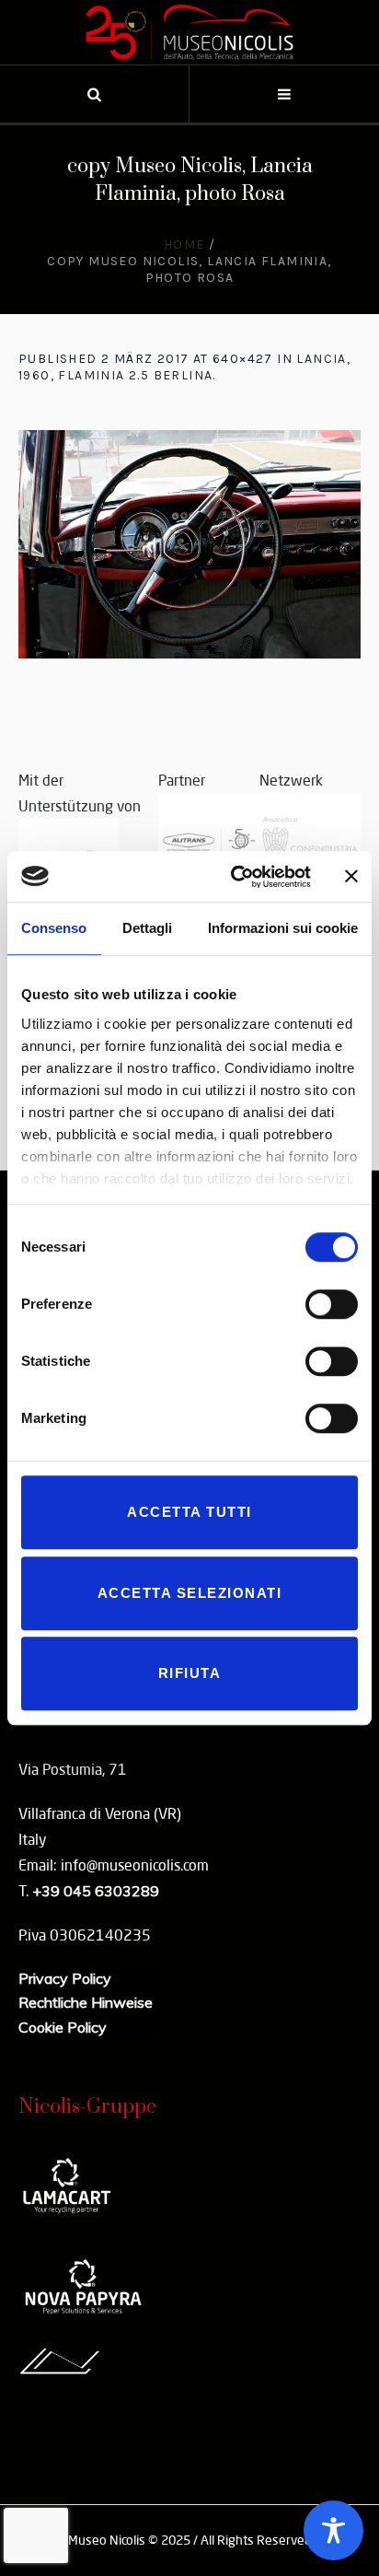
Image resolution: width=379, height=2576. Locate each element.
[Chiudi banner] (351, 877)
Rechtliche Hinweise (86, 2002)
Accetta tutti (189, 1512)
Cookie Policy (63, 2027)
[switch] (332, 1304)
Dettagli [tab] (147, 928)
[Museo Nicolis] (189, 32)
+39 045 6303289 (96, 1891)
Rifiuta (190, 1673)
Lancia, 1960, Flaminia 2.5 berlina (184, 367)
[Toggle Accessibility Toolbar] (333, 2530)
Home (184, 245)
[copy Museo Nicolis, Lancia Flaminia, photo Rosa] (189, 544)
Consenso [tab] (54, 928)
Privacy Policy (65, 1978)
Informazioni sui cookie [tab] (283, 928)
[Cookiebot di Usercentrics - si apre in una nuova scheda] (235, 877)
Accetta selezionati (190, 1593)
